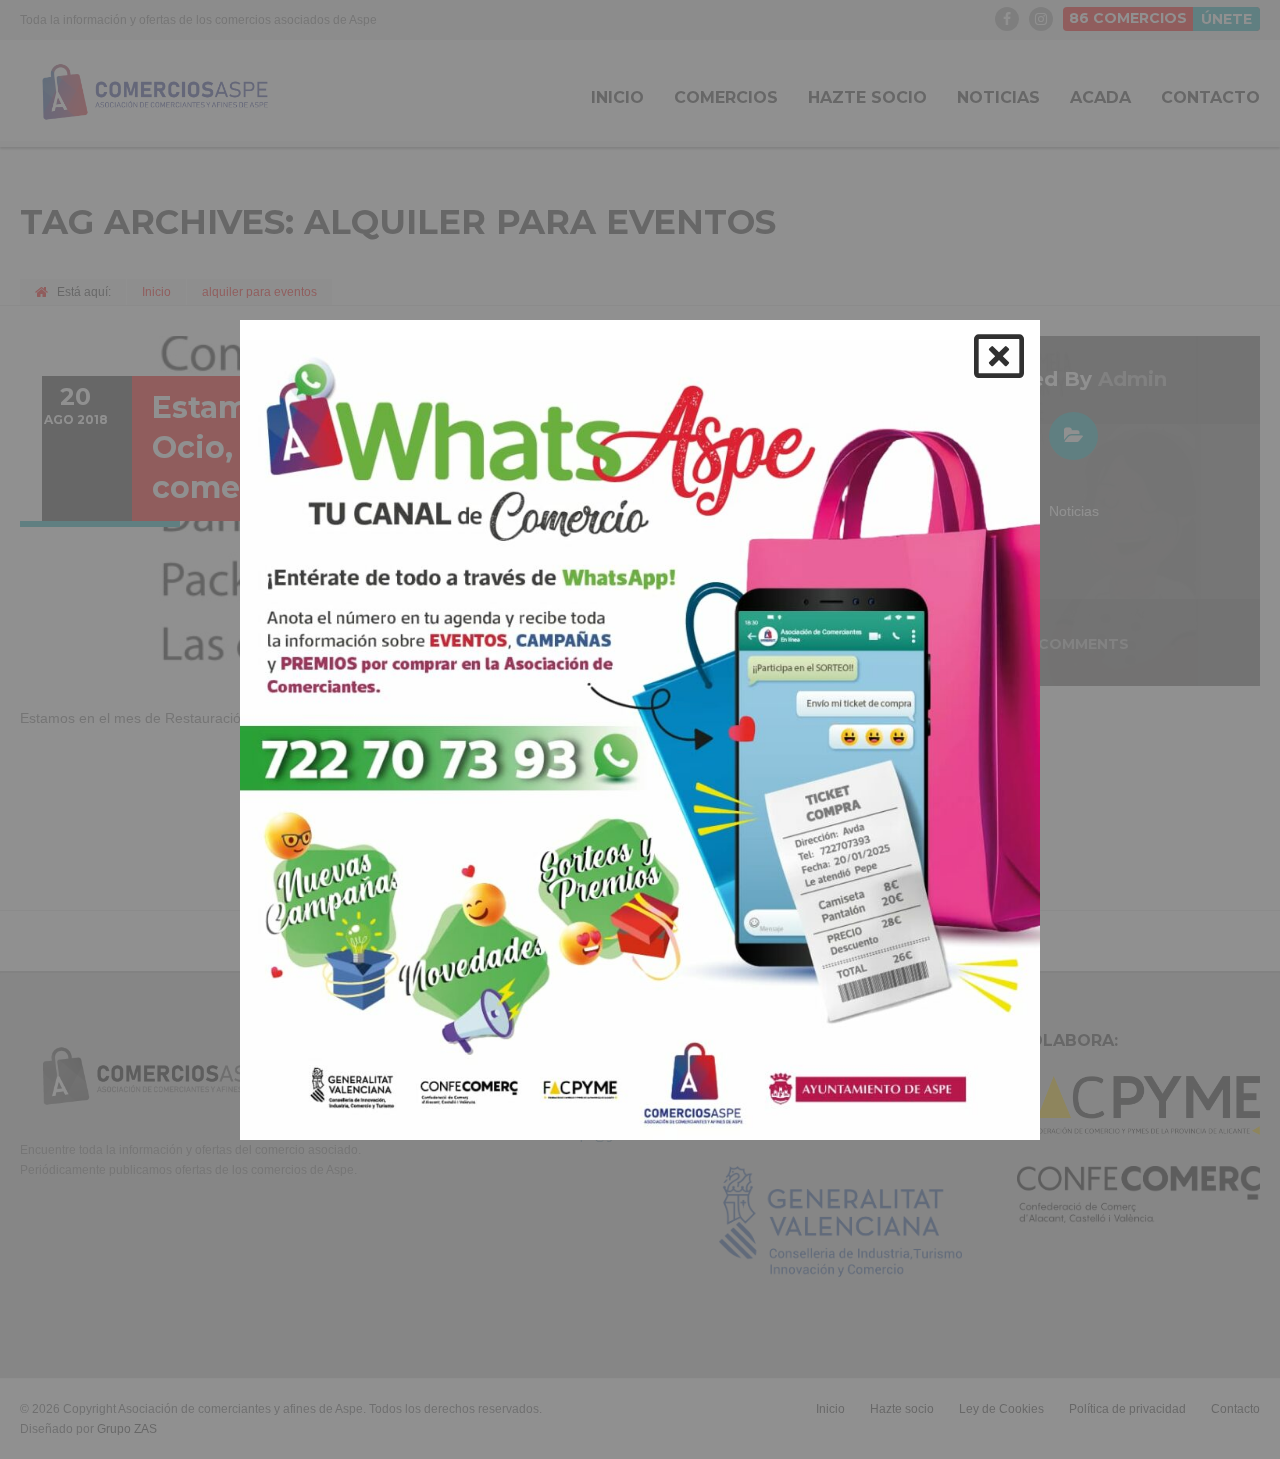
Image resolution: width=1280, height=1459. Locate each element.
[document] (640, 729)
